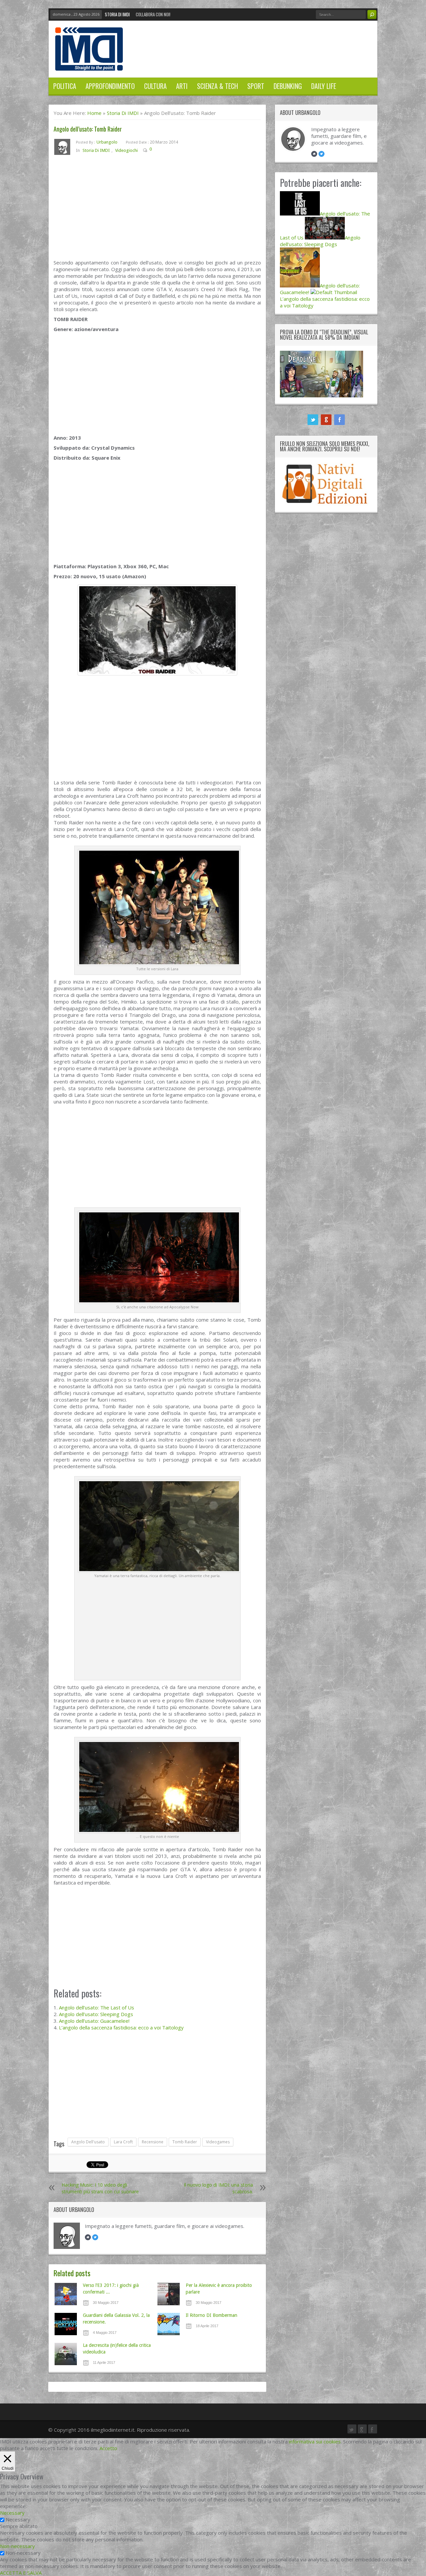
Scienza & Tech (217, 86)
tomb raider (185, 2142)
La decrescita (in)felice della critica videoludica (117, 2349)
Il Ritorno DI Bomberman (212, 2315)
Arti (182, 86)
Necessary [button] (12, 2513)
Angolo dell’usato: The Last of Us (97, 2007)
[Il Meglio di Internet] (89, 64)
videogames (218, 2142)
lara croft (123, 2142)
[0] (157, 150)
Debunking (288, 86)
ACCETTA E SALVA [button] (21, 2573)
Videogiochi (126, 150)
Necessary (18, 2519)
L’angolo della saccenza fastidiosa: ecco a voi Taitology (121, 2027)
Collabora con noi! (153, 14)
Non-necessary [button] (17, 2546)
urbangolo (107, 142)
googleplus (326, 420)
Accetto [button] (108, 2448)
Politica (65, 86)
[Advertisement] (157, 210)
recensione (153, 2142)
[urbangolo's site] (88, 2237)
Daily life (324, 86)
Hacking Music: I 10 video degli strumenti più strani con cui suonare (100, 2188)
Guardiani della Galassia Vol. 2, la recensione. (116, 2319)
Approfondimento (110, 86)
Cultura (155, 86)
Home (94, 113)
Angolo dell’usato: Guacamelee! (94, 2021)
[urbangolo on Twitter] (95, 2237)
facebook (339, 420)
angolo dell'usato (88, 2142)
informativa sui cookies (315, 2441)
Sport (256, 86)
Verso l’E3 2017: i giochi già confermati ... (111, 2289)
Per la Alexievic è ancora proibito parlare (219, 2289)
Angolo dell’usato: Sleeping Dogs (96, 2014)
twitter (313, 420)
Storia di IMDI (117, 14)
